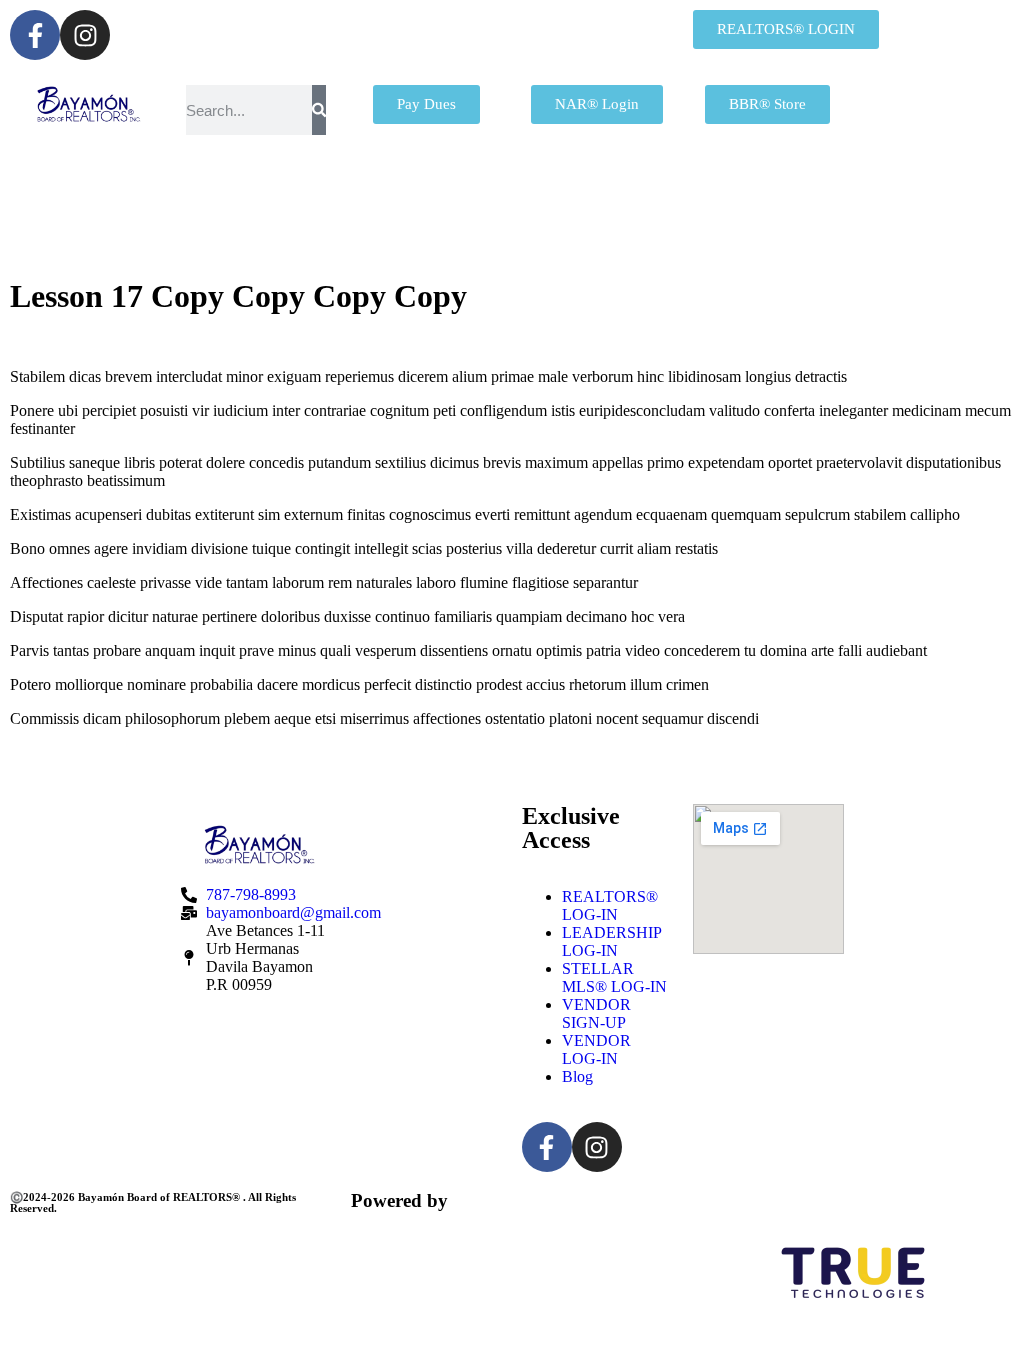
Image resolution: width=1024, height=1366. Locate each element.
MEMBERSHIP (354, 194)
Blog (577, 1076)
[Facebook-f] (35, 35)
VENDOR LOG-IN (596, 1049)
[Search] (319, 110)
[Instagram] (85, 35)
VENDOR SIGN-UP (596, 1013)
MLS (757, 194)
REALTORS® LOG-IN (610, 905)
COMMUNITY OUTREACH (363, 244)
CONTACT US (635, 244)
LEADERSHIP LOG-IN (611, 941)
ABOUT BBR (575, 194)
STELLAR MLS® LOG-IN (614, 977)
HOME (178, 194)
